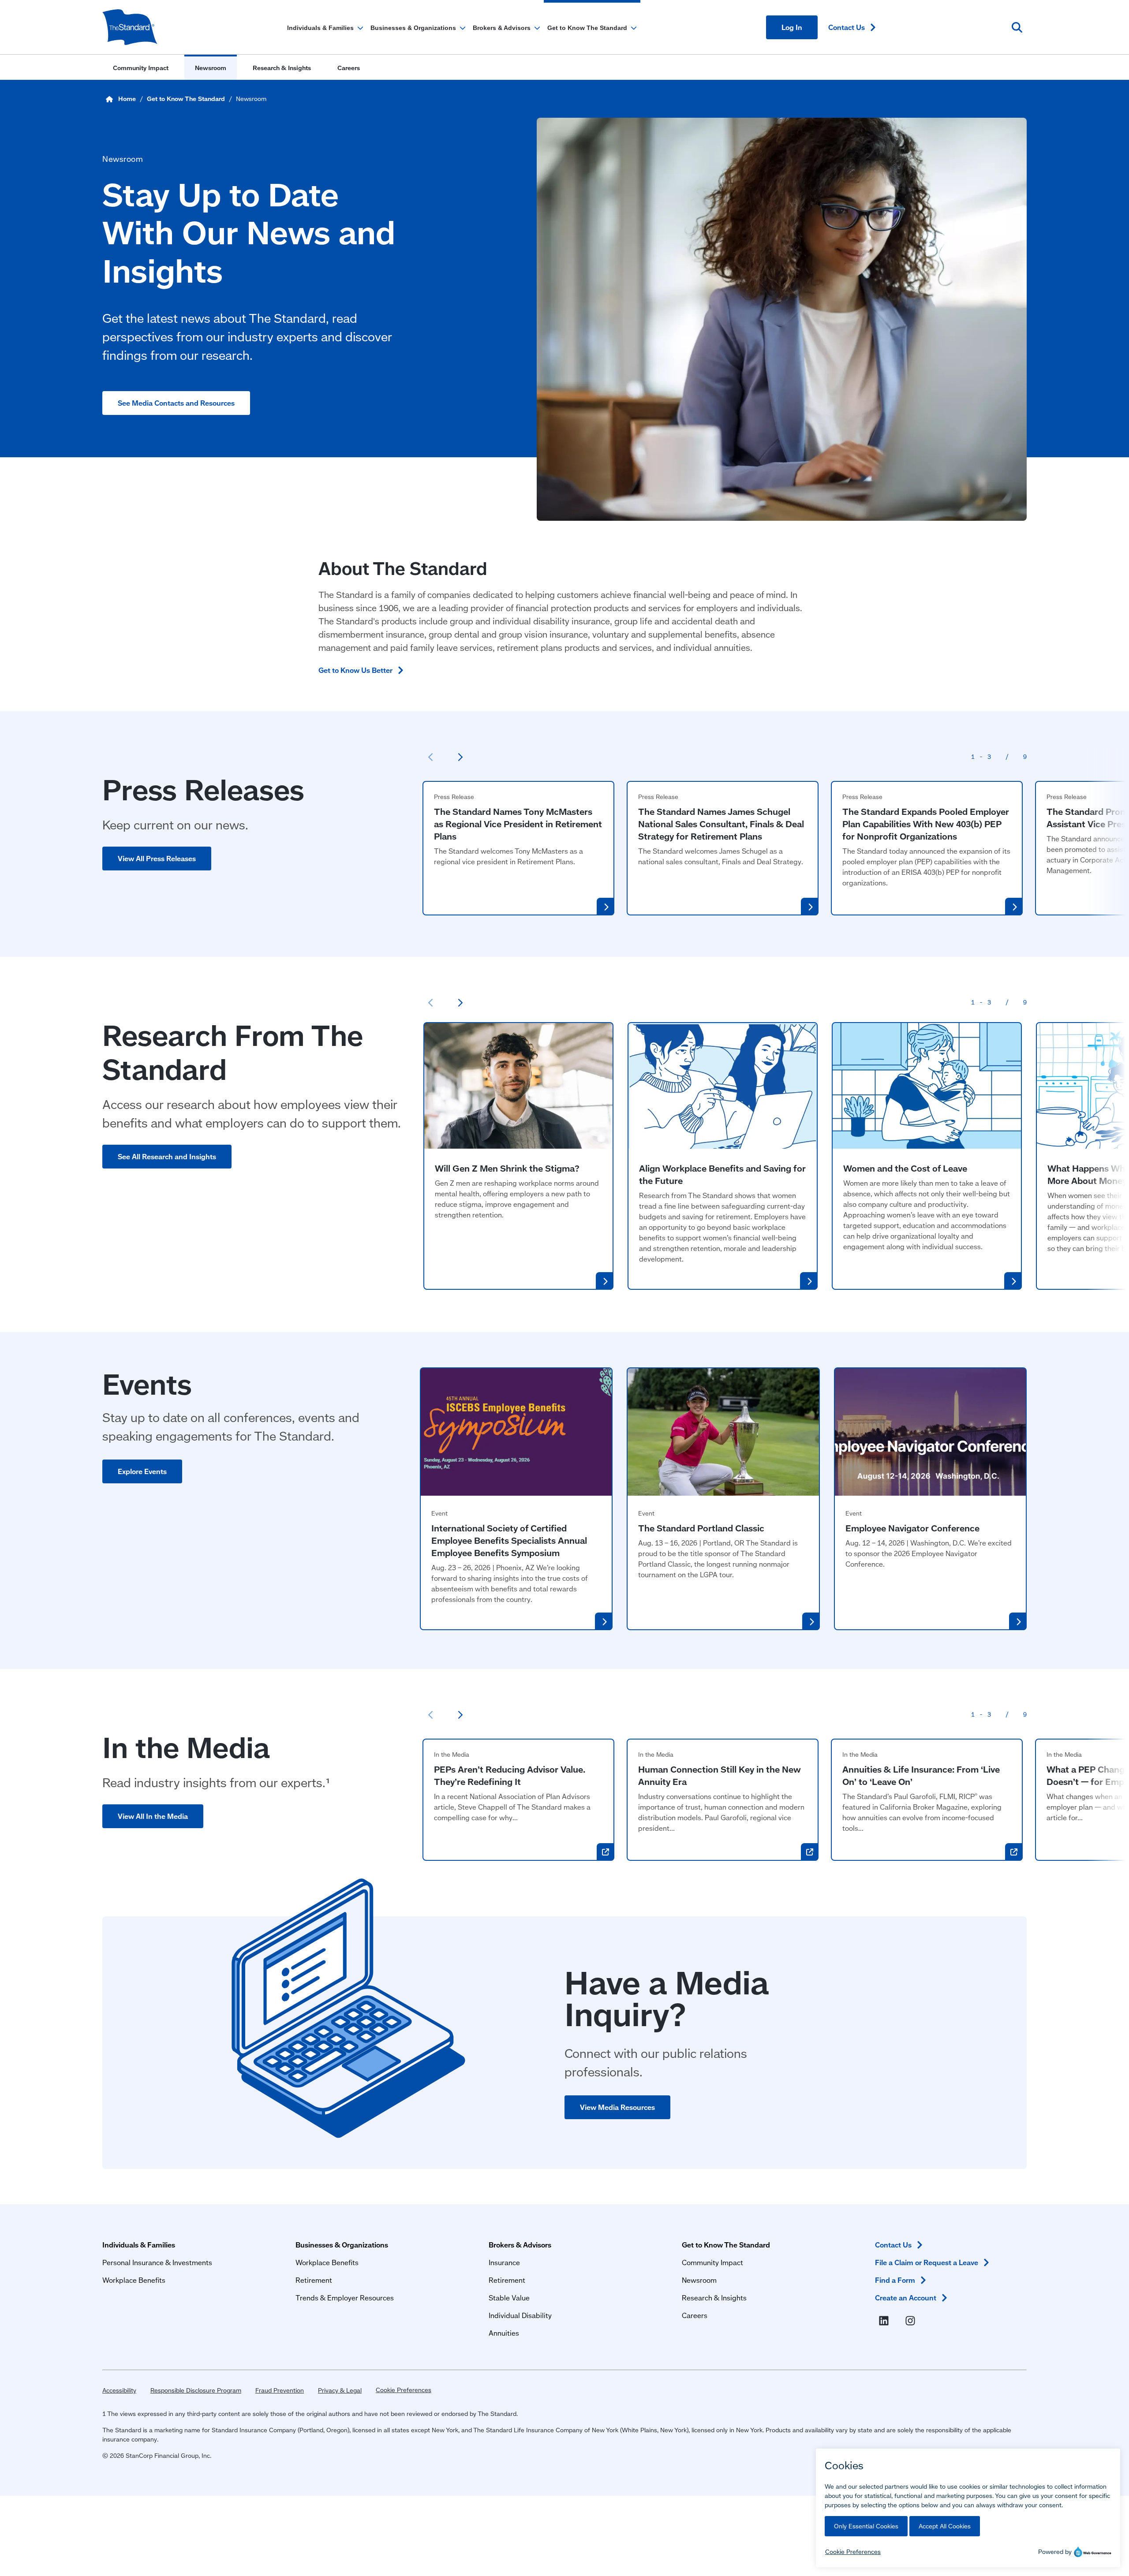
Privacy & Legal (340, 2390)
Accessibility (119, 2390)
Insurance (504, 2262)
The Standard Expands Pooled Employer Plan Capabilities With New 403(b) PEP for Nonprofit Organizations (926, 824)
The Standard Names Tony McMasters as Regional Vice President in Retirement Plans (518, 824)
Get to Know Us (355, 670)
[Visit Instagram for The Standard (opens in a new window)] (912, 2321)
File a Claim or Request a (927, 2262)
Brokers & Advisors (520, 2245)
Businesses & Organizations (342, 2245)
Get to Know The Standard (726, 2245)
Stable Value (509, 2298)
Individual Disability (520, 2315)
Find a (895, 2280)
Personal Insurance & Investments (157, 2262)
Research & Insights (714, 2298)
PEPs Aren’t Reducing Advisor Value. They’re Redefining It (510, 1775)
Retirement (314, 2280)
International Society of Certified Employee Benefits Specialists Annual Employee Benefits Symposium (509, 1540)
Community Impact (712, 2262)
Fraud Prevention (280, 2390)
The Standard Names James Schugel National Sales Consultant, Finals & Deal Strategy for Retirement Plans (721, 824)
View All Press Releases (157, 858)
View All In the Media (153, 1816)
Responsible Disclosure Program (196, 2390)
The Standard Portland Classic (701, 1528)
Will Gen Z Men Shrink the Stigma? (507, 1168)
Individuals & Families (139, 2245)
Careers (695, 2315)
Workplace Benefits (134, 2280)
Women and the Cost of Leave (905, 1168)
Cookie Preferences (404, 2390)
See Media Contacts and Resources (176, 403)
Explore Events (142, 1471)
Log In (792, 27)
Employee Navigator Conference (912, 1528)
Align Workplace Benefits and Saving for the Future (722, 1174)
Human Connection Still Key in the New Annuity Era (720, 1775)
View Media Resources (617, 2107)
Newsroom (699, 2280)
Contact (847, 27)
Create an (906, 2298)
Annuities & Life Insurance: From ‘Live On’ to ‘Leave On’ (921, 1775)
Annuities (504, 2333)
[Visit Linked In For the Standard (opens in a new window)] (886, 2321)
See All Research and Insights (167, 1156)
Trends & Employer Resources (345, 2298)
